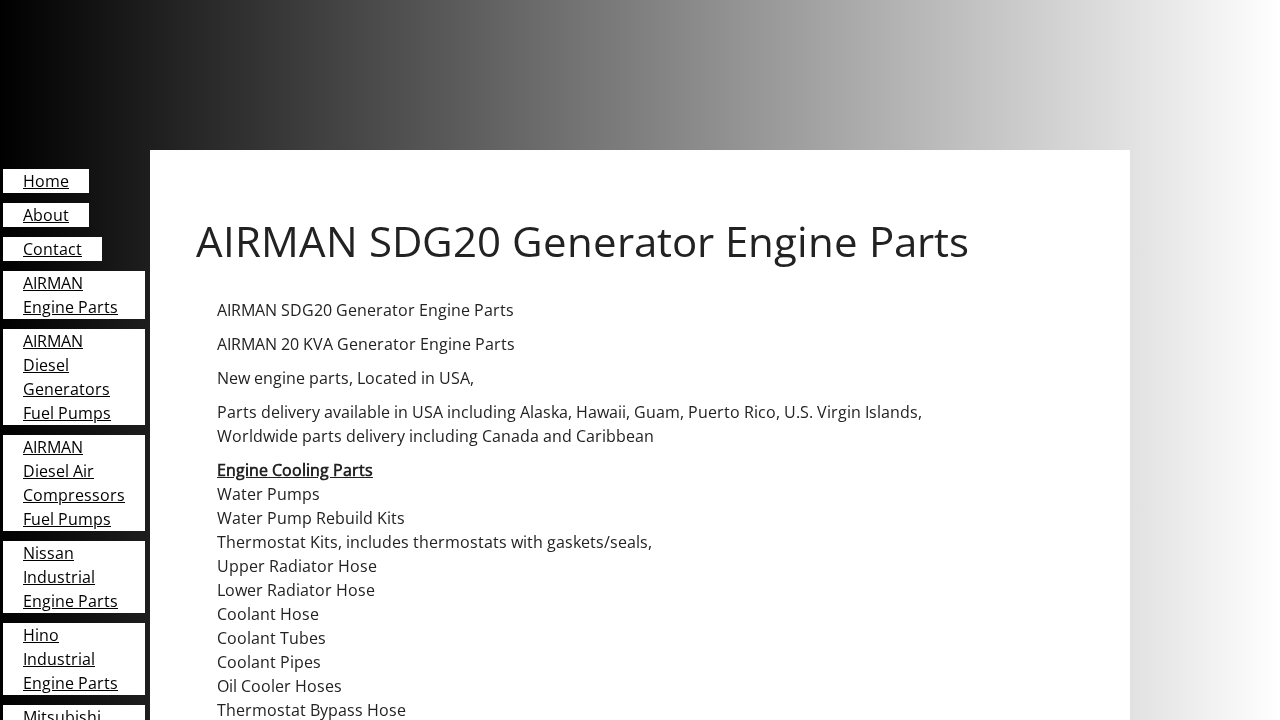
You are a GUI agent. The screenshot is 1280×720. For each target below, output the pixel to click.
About (46, 215)
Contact (52, 249)
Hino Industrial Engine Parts (70, 659)
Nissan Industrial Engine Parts (70, 577)
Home (46, 181)
